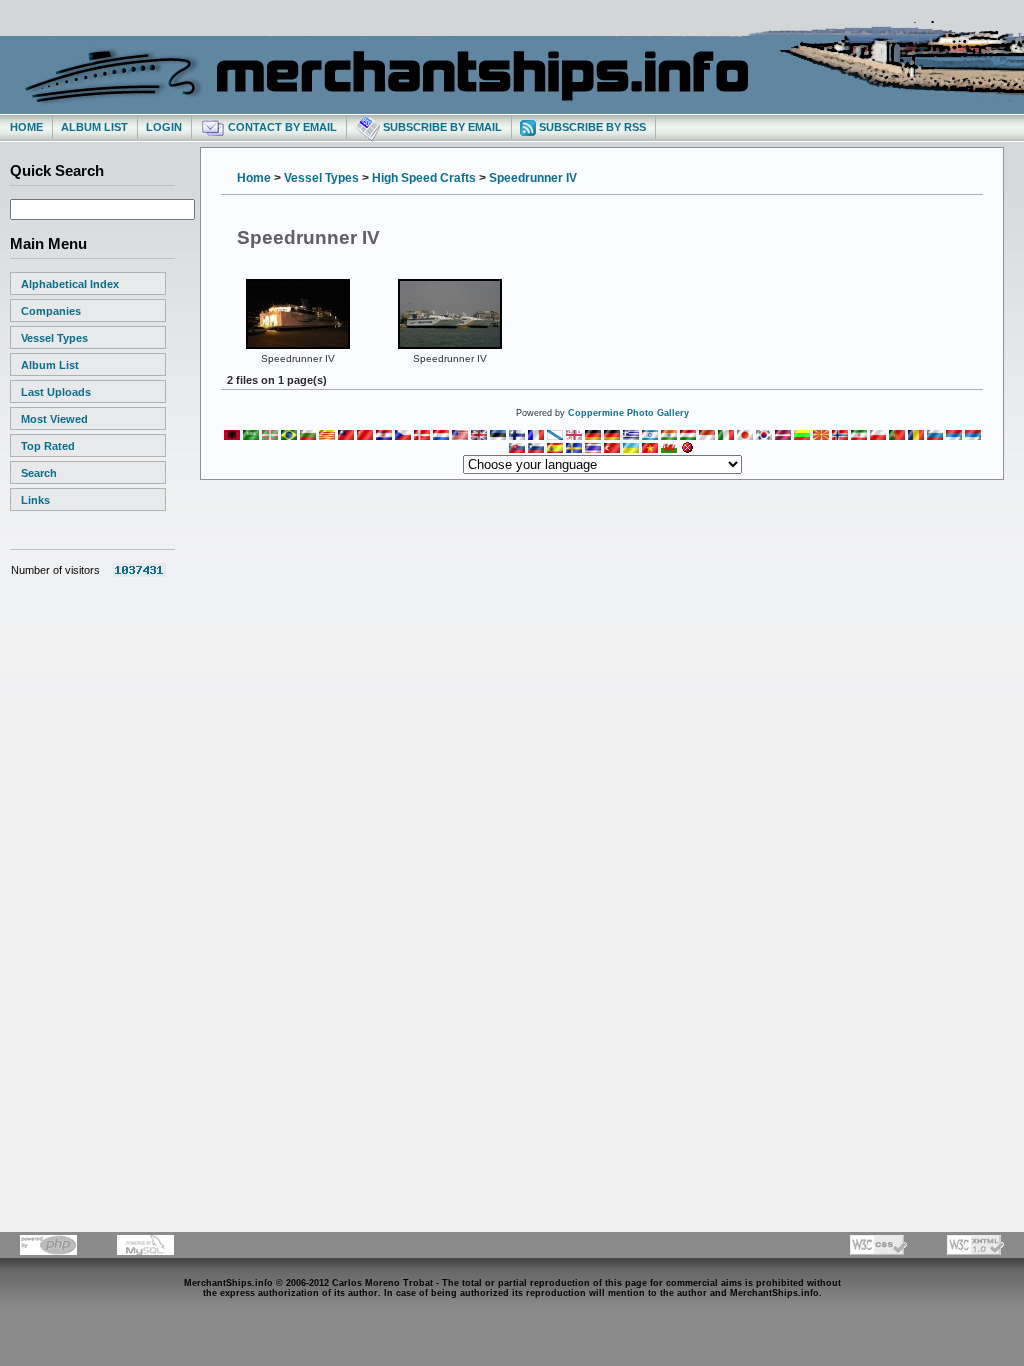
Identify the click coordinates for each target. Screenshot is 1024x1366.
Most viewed (54, 419)
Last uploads (56, 392)
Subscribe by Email (441, 127)
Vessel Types (54, 338)
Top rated (48, 446)
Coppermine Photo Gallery (628, 413)
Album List (94, 127)
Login (164, 127)
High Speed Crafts (424, 178)
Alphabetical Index (70, 284)
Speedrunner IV (533, 178)
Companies (51, 311)
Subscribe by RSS (591, 127)
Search (39, 473)
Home (26, 127)
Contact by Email (281, 127)
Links (35, 500)
